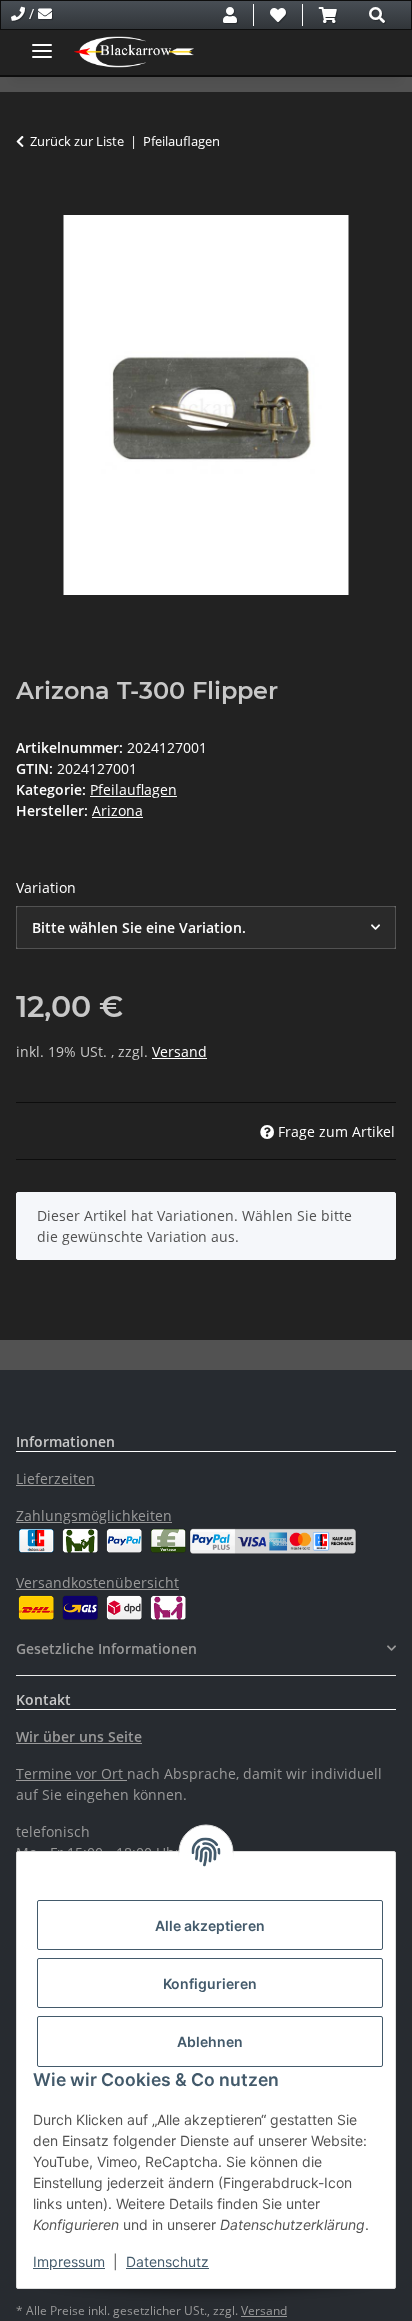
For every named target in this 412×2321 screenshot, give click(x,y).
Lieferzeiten (55, 1478)
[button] (230, 15)
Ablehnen (210, 2041)
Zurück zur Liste (77, 141)
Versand (179, 1051)
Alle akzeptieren (210, 1925)
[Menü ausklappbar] (42, 42)
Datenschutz (167, 2261)
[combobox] (206, 927)
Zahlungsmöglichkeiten (94, 1515)
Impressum (69, 2261)
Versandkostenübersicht (97, 1582)
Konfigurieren (210, 1983)
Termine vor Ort (69, 1773)
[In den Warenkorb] (32, 204)
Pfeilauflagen (133, 789)
